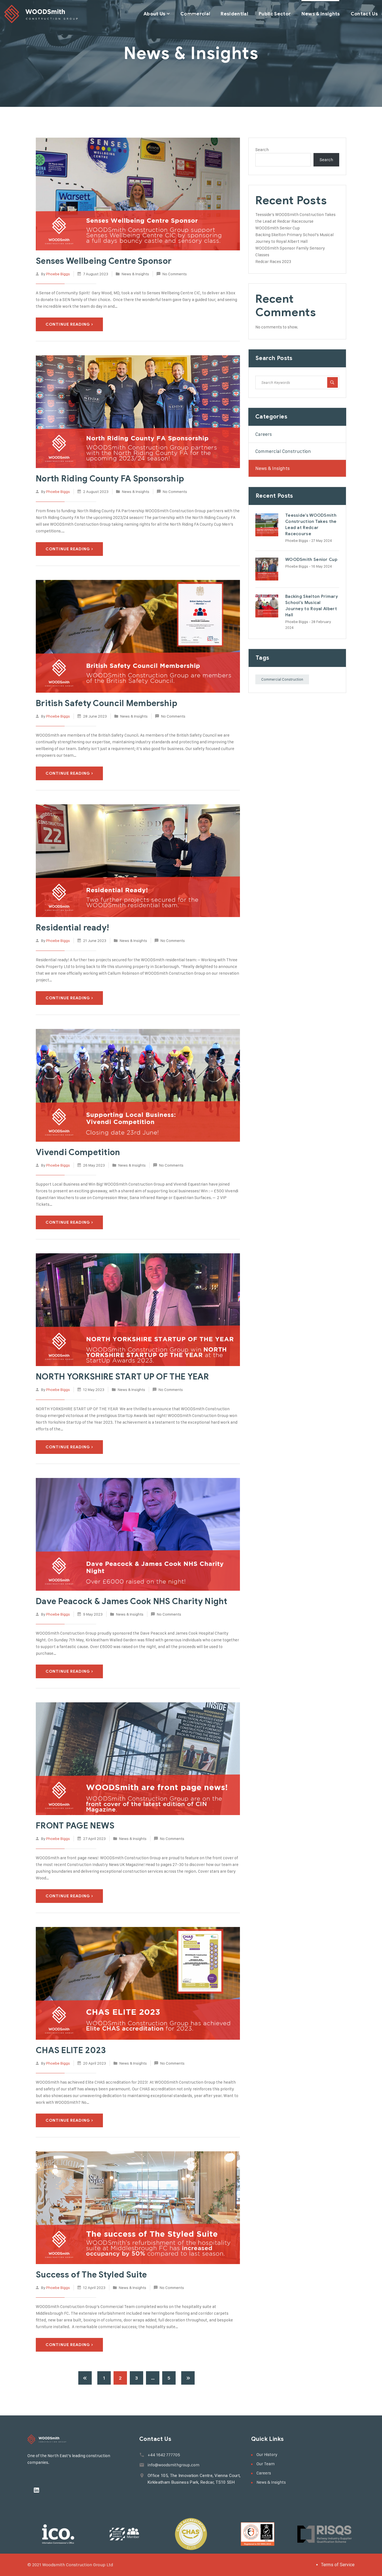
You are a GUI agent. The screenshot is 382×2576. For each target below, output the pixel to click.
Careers (264, 434)
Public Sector (275, 14)
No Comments (175, 274)
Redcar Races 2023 (273, 261)
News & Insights (321, 14)
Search (262, 150)
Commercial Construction (283, 451)
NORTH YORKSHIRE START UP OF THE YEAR (122, 1377)
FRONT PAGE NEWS (75, 1826)
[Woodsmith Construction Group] (41, 14)
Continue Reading (68, 324)
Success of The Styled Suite (91, 2275)
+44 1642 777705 (164, 2455)
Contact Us (364, 14)
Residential (234, 14)
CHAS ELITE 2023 (71, 2050)
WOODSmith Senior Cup (278, 228)
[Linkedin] (36, 2490)
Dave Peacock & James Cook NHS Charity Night (131, 1601)
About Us (155, 14)
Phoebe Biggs (58, 274)
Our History (267, 2454)
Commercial (195, 14)
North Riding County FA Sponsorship (110, 479)
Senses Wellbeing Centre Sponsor (104, 261)
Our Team (266, 2464)
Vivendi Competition (78, 1152)
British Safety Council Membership (107, 703)
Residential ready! (72, 928)
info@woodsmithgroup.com (174, 2465)
